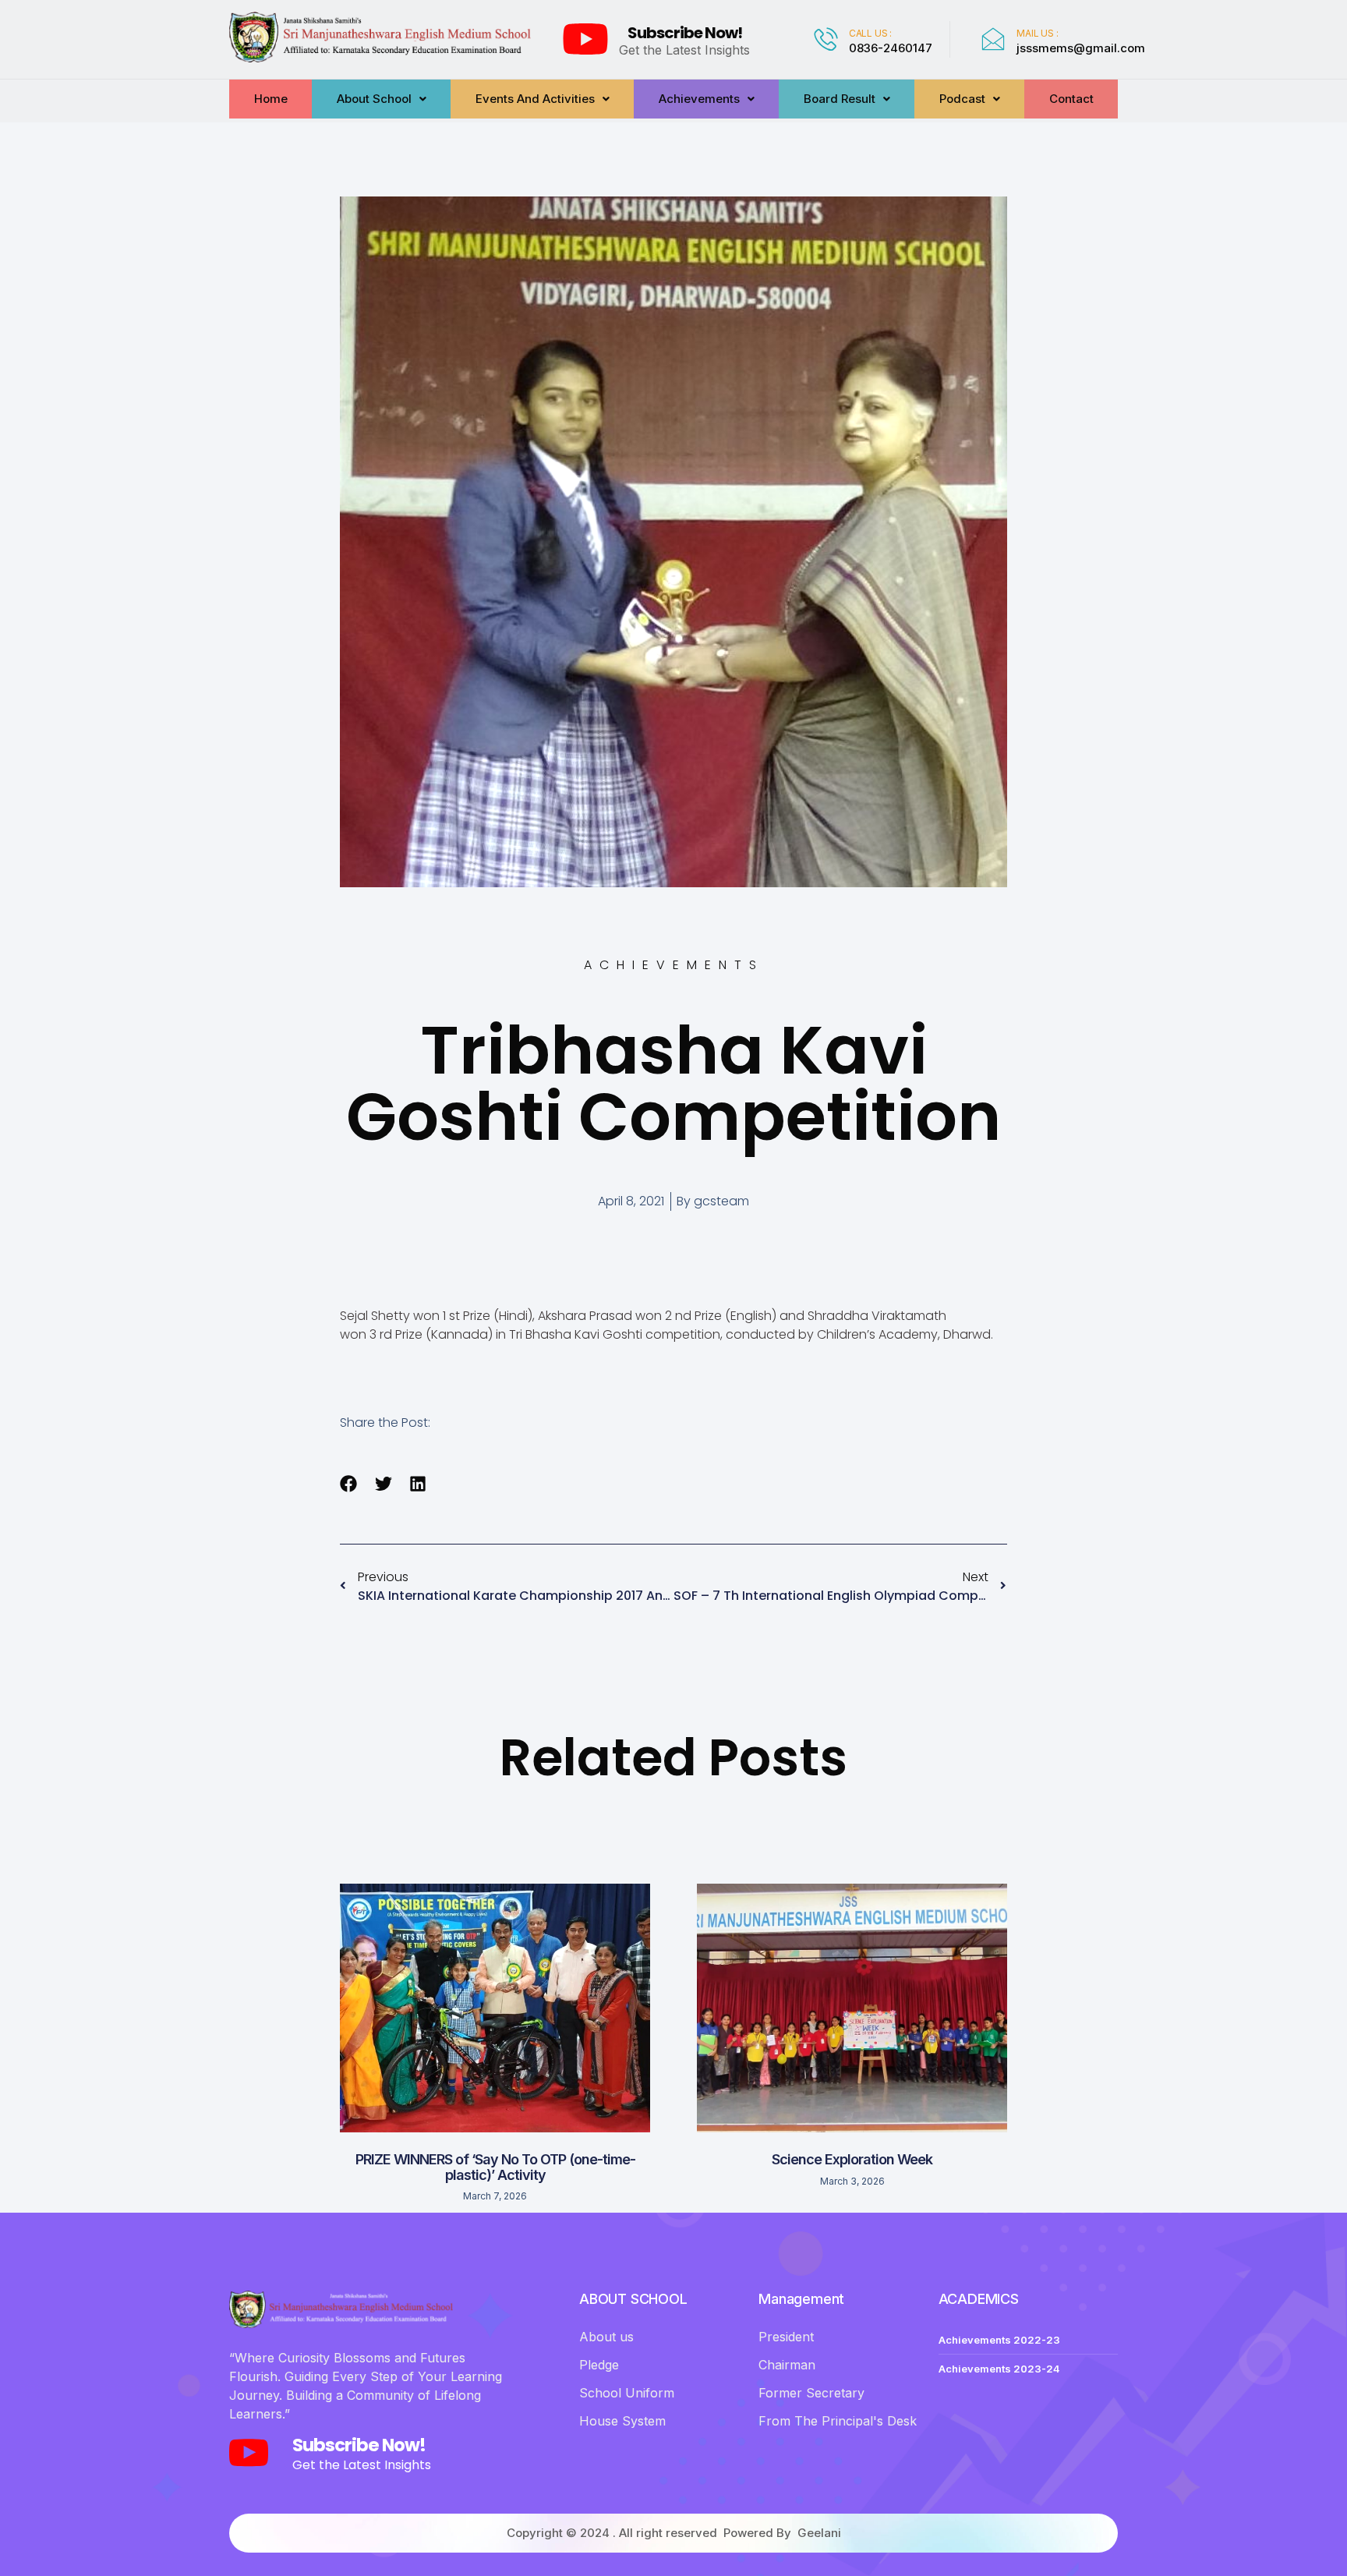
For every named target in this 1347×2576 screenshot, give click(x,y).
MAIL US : (1037, 33)
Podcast (962, 99)
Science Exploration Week (852, 2159)
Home (271, 99)
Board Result (840, 99)
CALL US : (870, 33)
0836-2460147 (891, 48)
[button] (349, 1483)
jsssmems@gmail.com (1081, 48)
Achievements (699, 99)
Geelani (819, 2533)
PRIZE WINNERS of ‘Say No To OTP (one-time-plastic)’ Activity (495, 2167)
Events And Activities (535, 99)
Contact (1071, 99)
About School (374, 99)
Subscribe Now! (685, 33)
